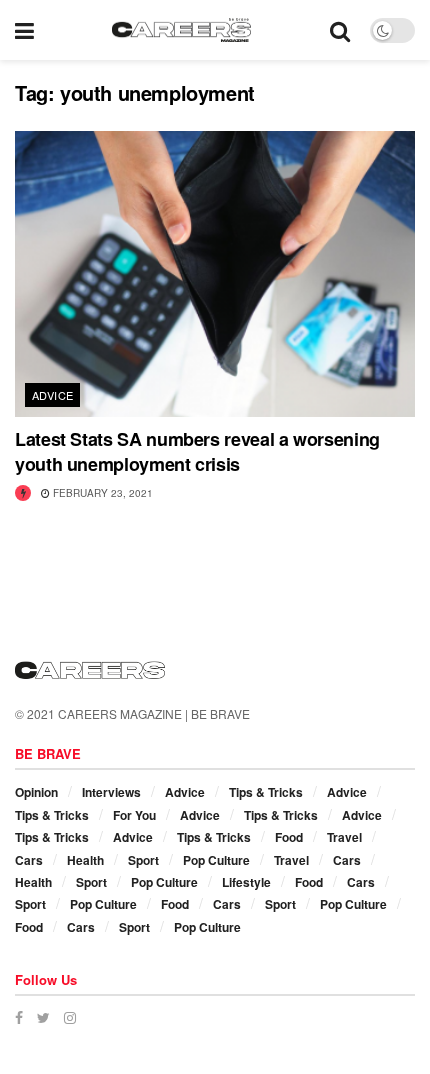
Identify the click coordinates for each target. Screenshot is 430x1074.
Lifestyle (246, 882)
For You (134, 815)
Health (85, 860)
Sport (143, 860)
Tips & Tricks (266, 792)
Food (289, 837)
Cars (29, 860)
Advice (53, 395)
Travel (344, 837)
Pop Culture (216, 860)
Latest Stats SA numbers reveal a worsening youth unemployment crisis (197, 451)
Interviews (111, 792)
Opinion (36, 792)
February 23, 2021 (101, 493)
